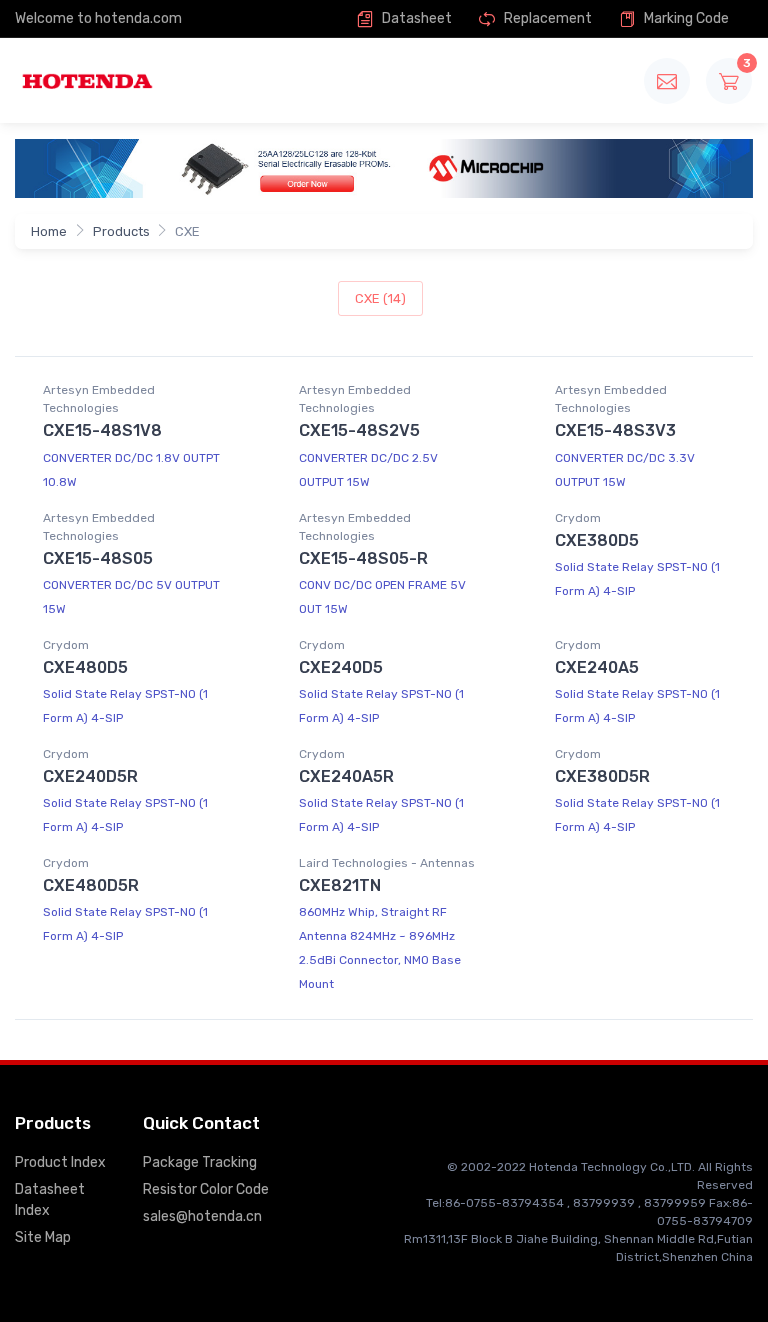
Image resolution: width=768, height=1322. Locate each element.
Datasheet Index (50, 1200)
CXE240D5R (90, 776)
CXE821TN (340, 885)
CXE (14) (380, 298)
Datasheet (415, 18)
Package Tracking (200, 1162)
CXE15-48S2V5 (359, 430)
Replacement (546, 18)
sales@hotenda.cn (202, 1216)
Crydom (578, 518)
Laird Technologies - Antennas (387, 863)
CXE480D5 (85, 667)
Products (121, 231)
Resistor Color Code (206, 1189)
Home (49, 231)
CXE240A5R (346, 776)
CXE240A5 (597, 667)
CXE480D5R (91, 885)
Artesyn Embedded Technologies (99, 399)
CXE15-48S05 (98, 558)
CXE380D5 (597, 540)
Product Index (60, 1162)
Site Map (43, 1237)
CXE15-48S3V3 (615, 430)
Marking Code (685, 18)
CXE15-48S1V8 (102, 430)
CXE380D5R (602, 776)
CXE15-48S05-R (363, 558)
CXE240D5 (341, 667)
